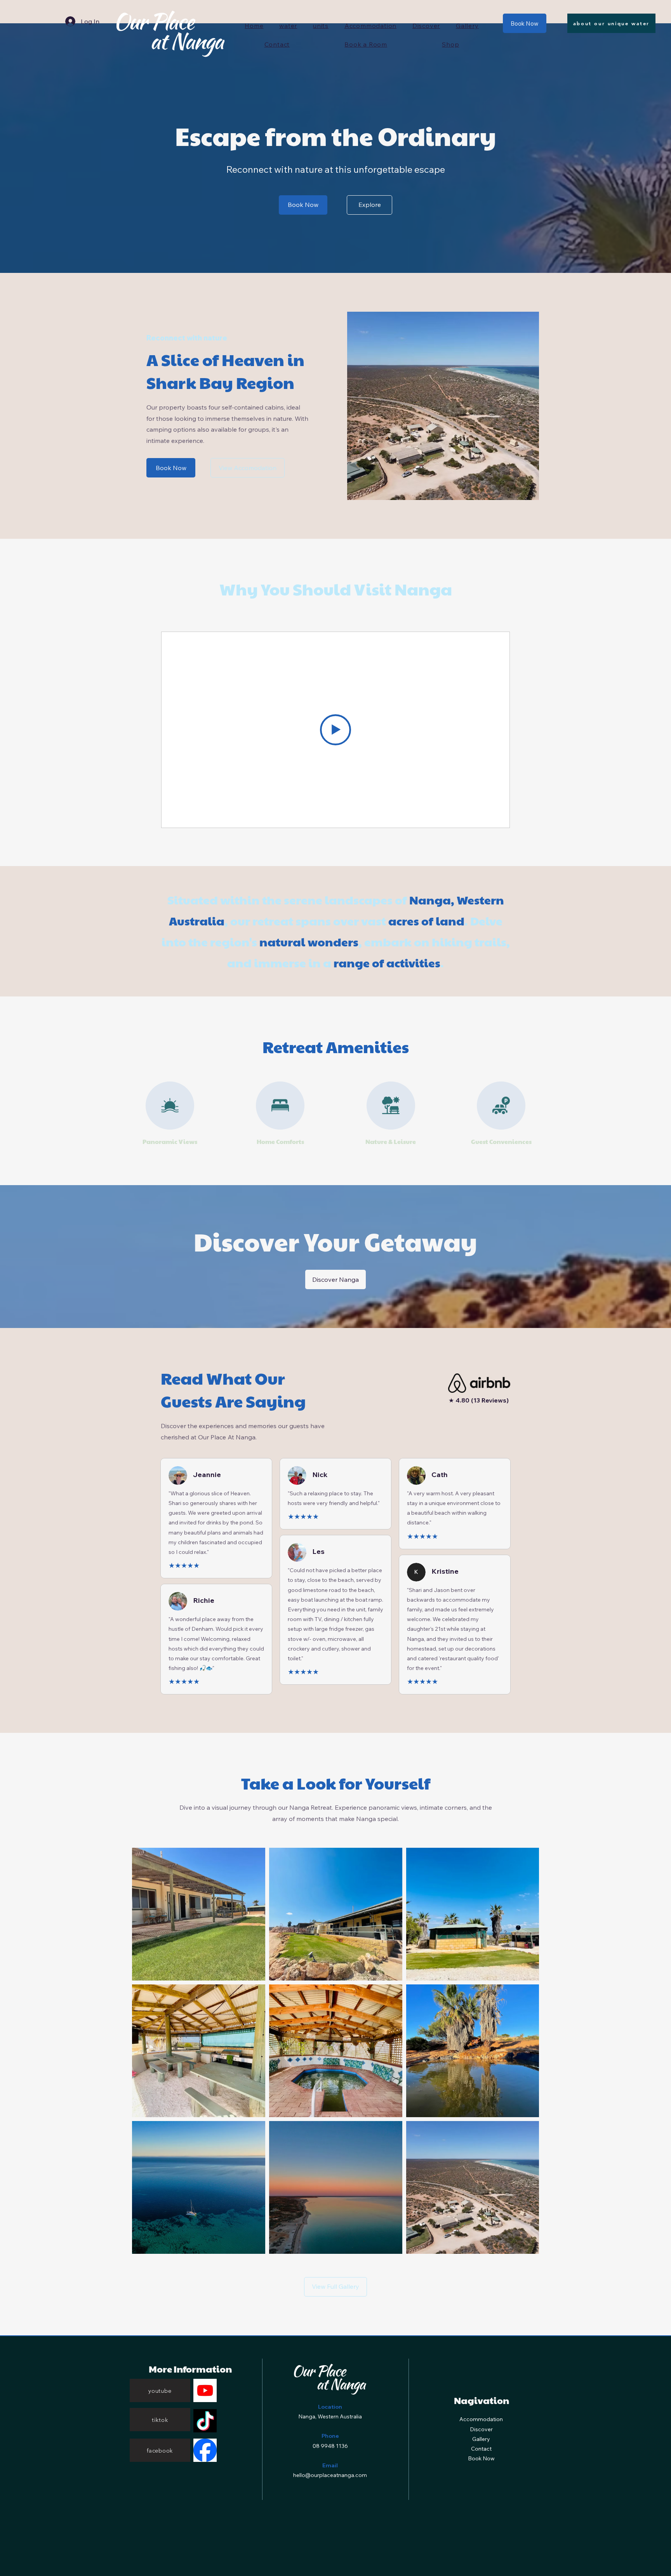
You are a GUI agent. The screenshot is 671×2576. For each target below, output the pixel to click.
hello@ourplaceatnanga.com (330, 2475)
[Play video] (335, 730)
